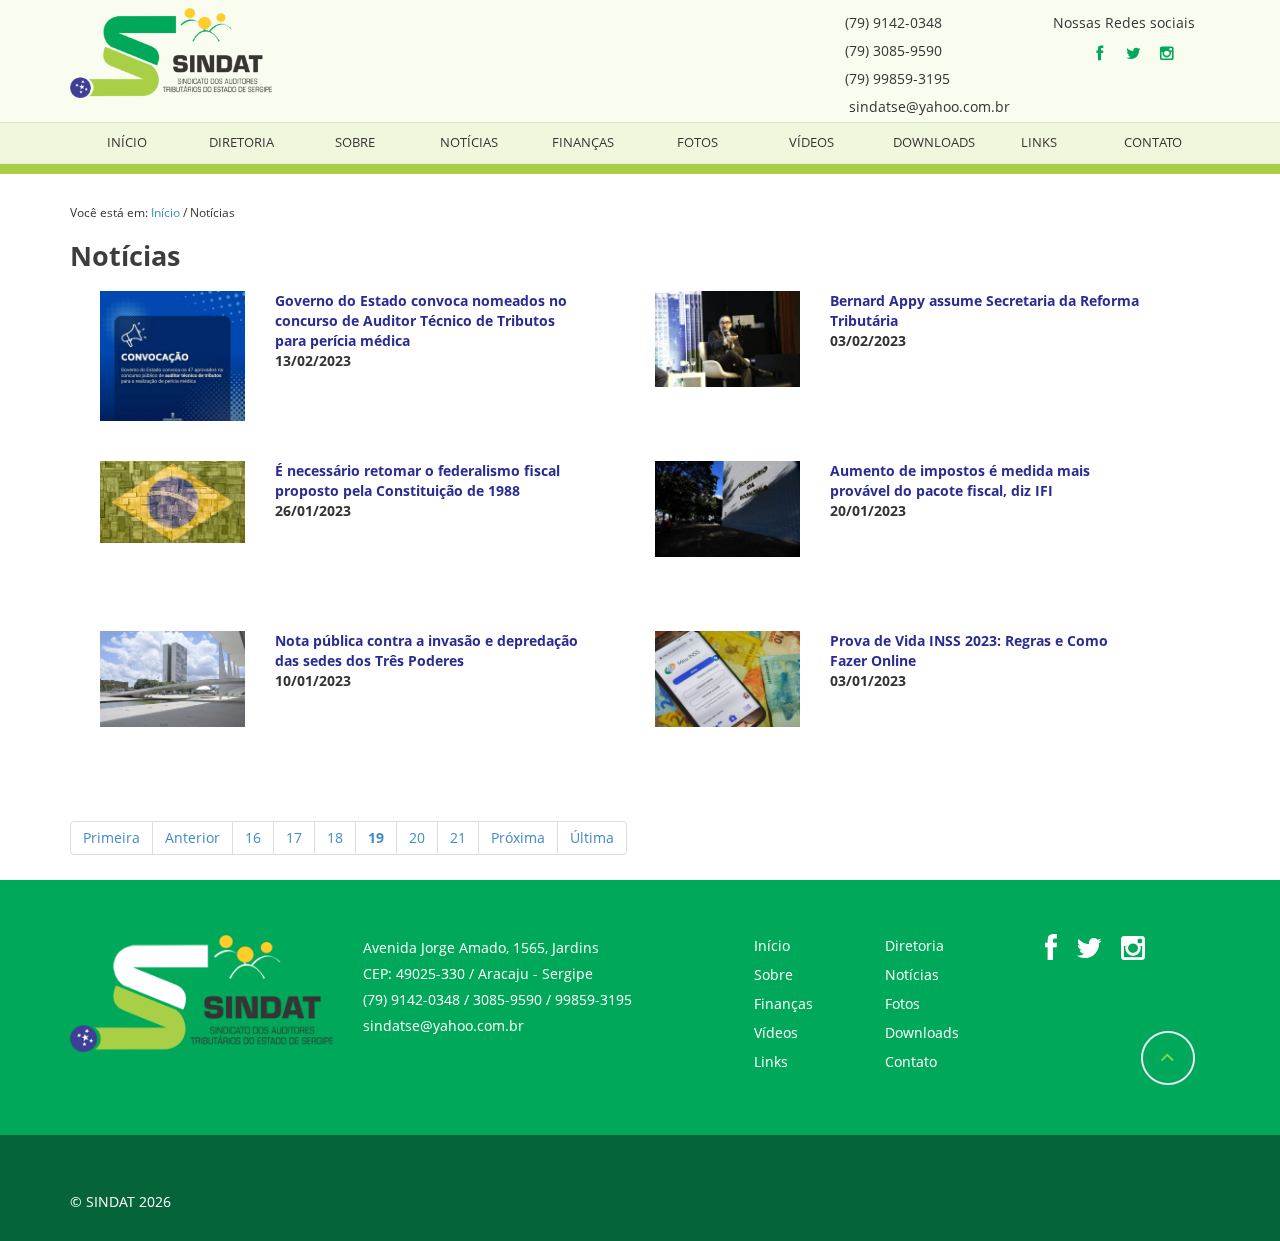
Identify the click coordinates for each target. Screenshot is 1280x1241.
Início (127, 142)
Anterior (192, 837)
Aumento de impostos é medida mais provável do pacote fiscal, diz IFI (960, 480)
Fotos (697, 142)
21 (458, 837)
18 (335, 837)
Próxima (518, 837)
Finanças (583, 142)
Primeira (111, 837)
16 (253, 837)
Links (1039, 142)
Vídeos (811, 142)
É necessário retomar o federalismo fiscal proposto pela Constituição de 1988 (417, 480)
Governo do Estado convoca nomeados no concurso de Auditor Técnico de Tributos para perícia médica (421, 320)
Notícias (469, 142)
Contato (1153, 142)
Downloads (934, 142)
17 (294, 837)
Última (592, 837)
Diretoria (241, 142)
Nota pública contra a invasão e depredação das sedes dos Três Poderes (426, 650)
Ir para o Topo (1168, 1058)
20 (417, 837)
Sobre (355, 142)
